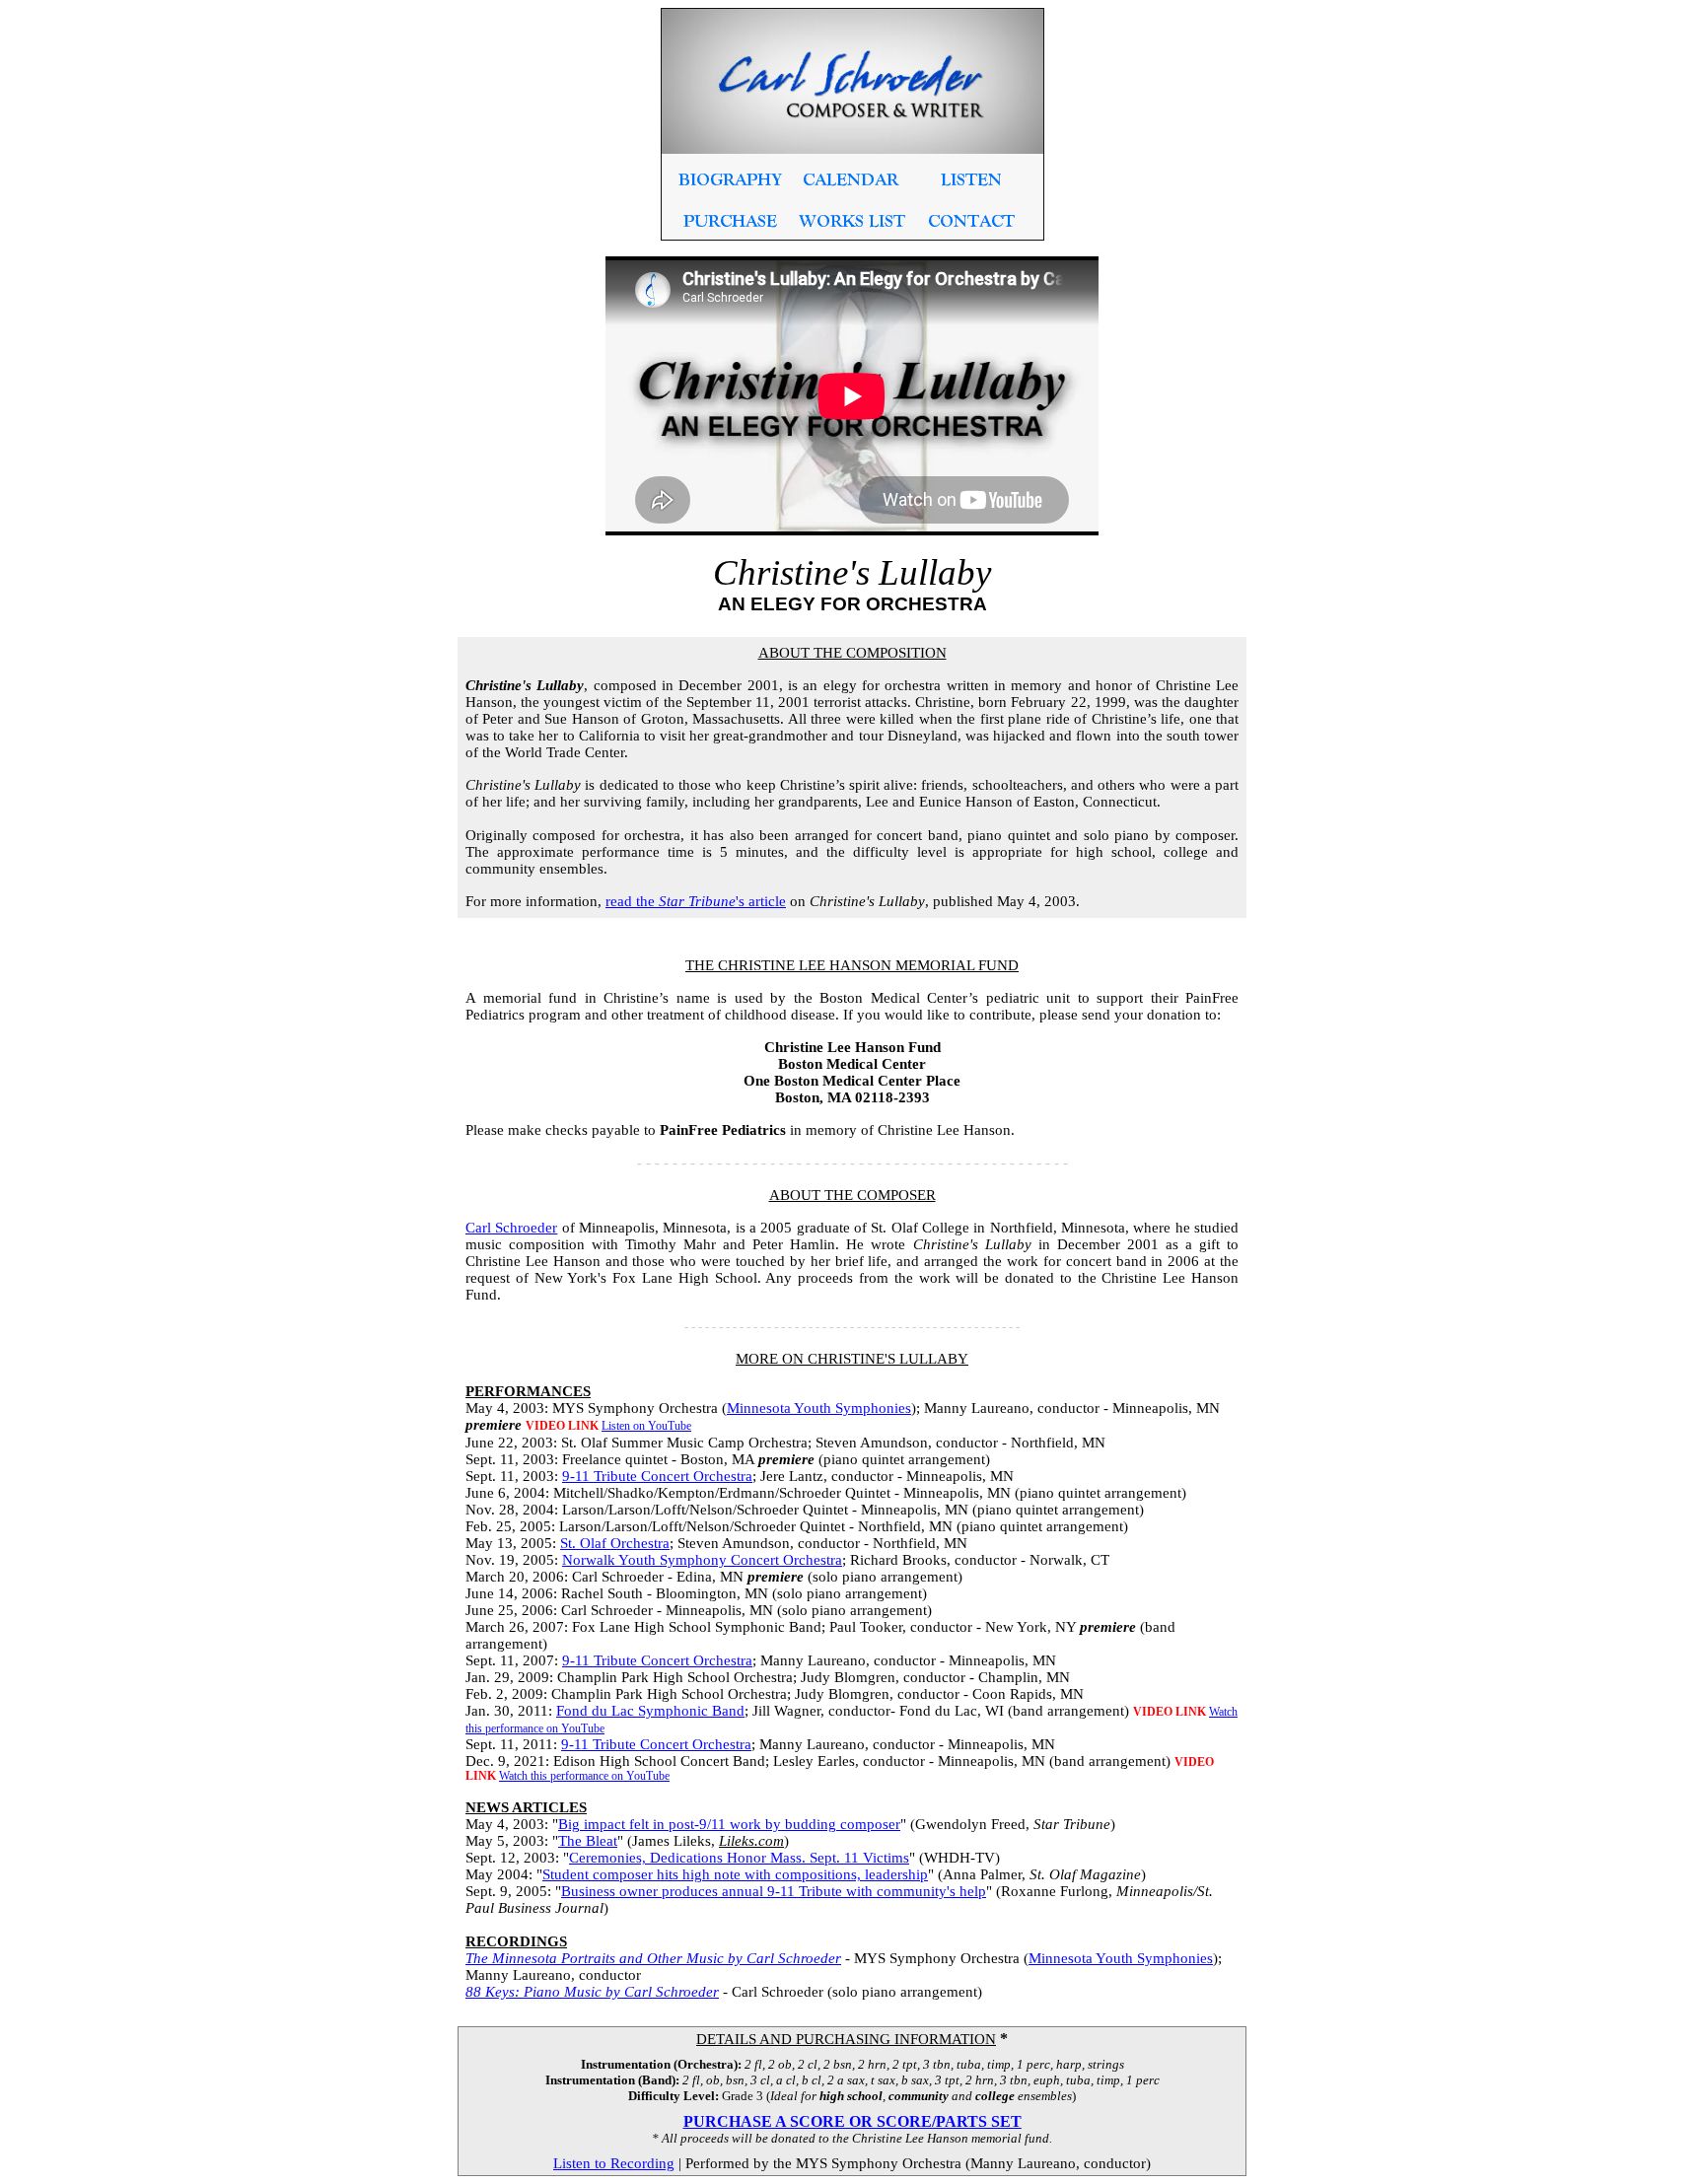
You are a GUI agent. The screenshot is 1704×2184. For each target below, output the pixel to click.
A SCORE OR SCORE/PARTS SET (897, 2121)
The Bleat (588, 1841)
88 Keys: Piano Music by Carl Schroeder (592, 1992)
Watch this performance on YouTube (584, 1776)
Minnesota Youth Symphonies (819, 1408)
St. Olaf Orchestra (615, 1543)
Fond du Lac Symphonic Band (650, 1711)
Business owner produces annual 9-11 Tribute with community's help (774, 1891)
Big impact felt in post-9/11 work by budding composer (729, 1824)
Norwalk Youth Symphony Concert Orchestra (702, 1560)
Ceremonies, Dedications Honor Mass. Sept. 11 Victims (739, 1858)
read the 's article (696, 901)
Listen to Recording (614, 2163)
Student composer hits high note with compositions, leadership (735, 1874)
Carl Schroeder (511, 1228)
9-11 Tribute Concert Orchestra (657, 1476)
